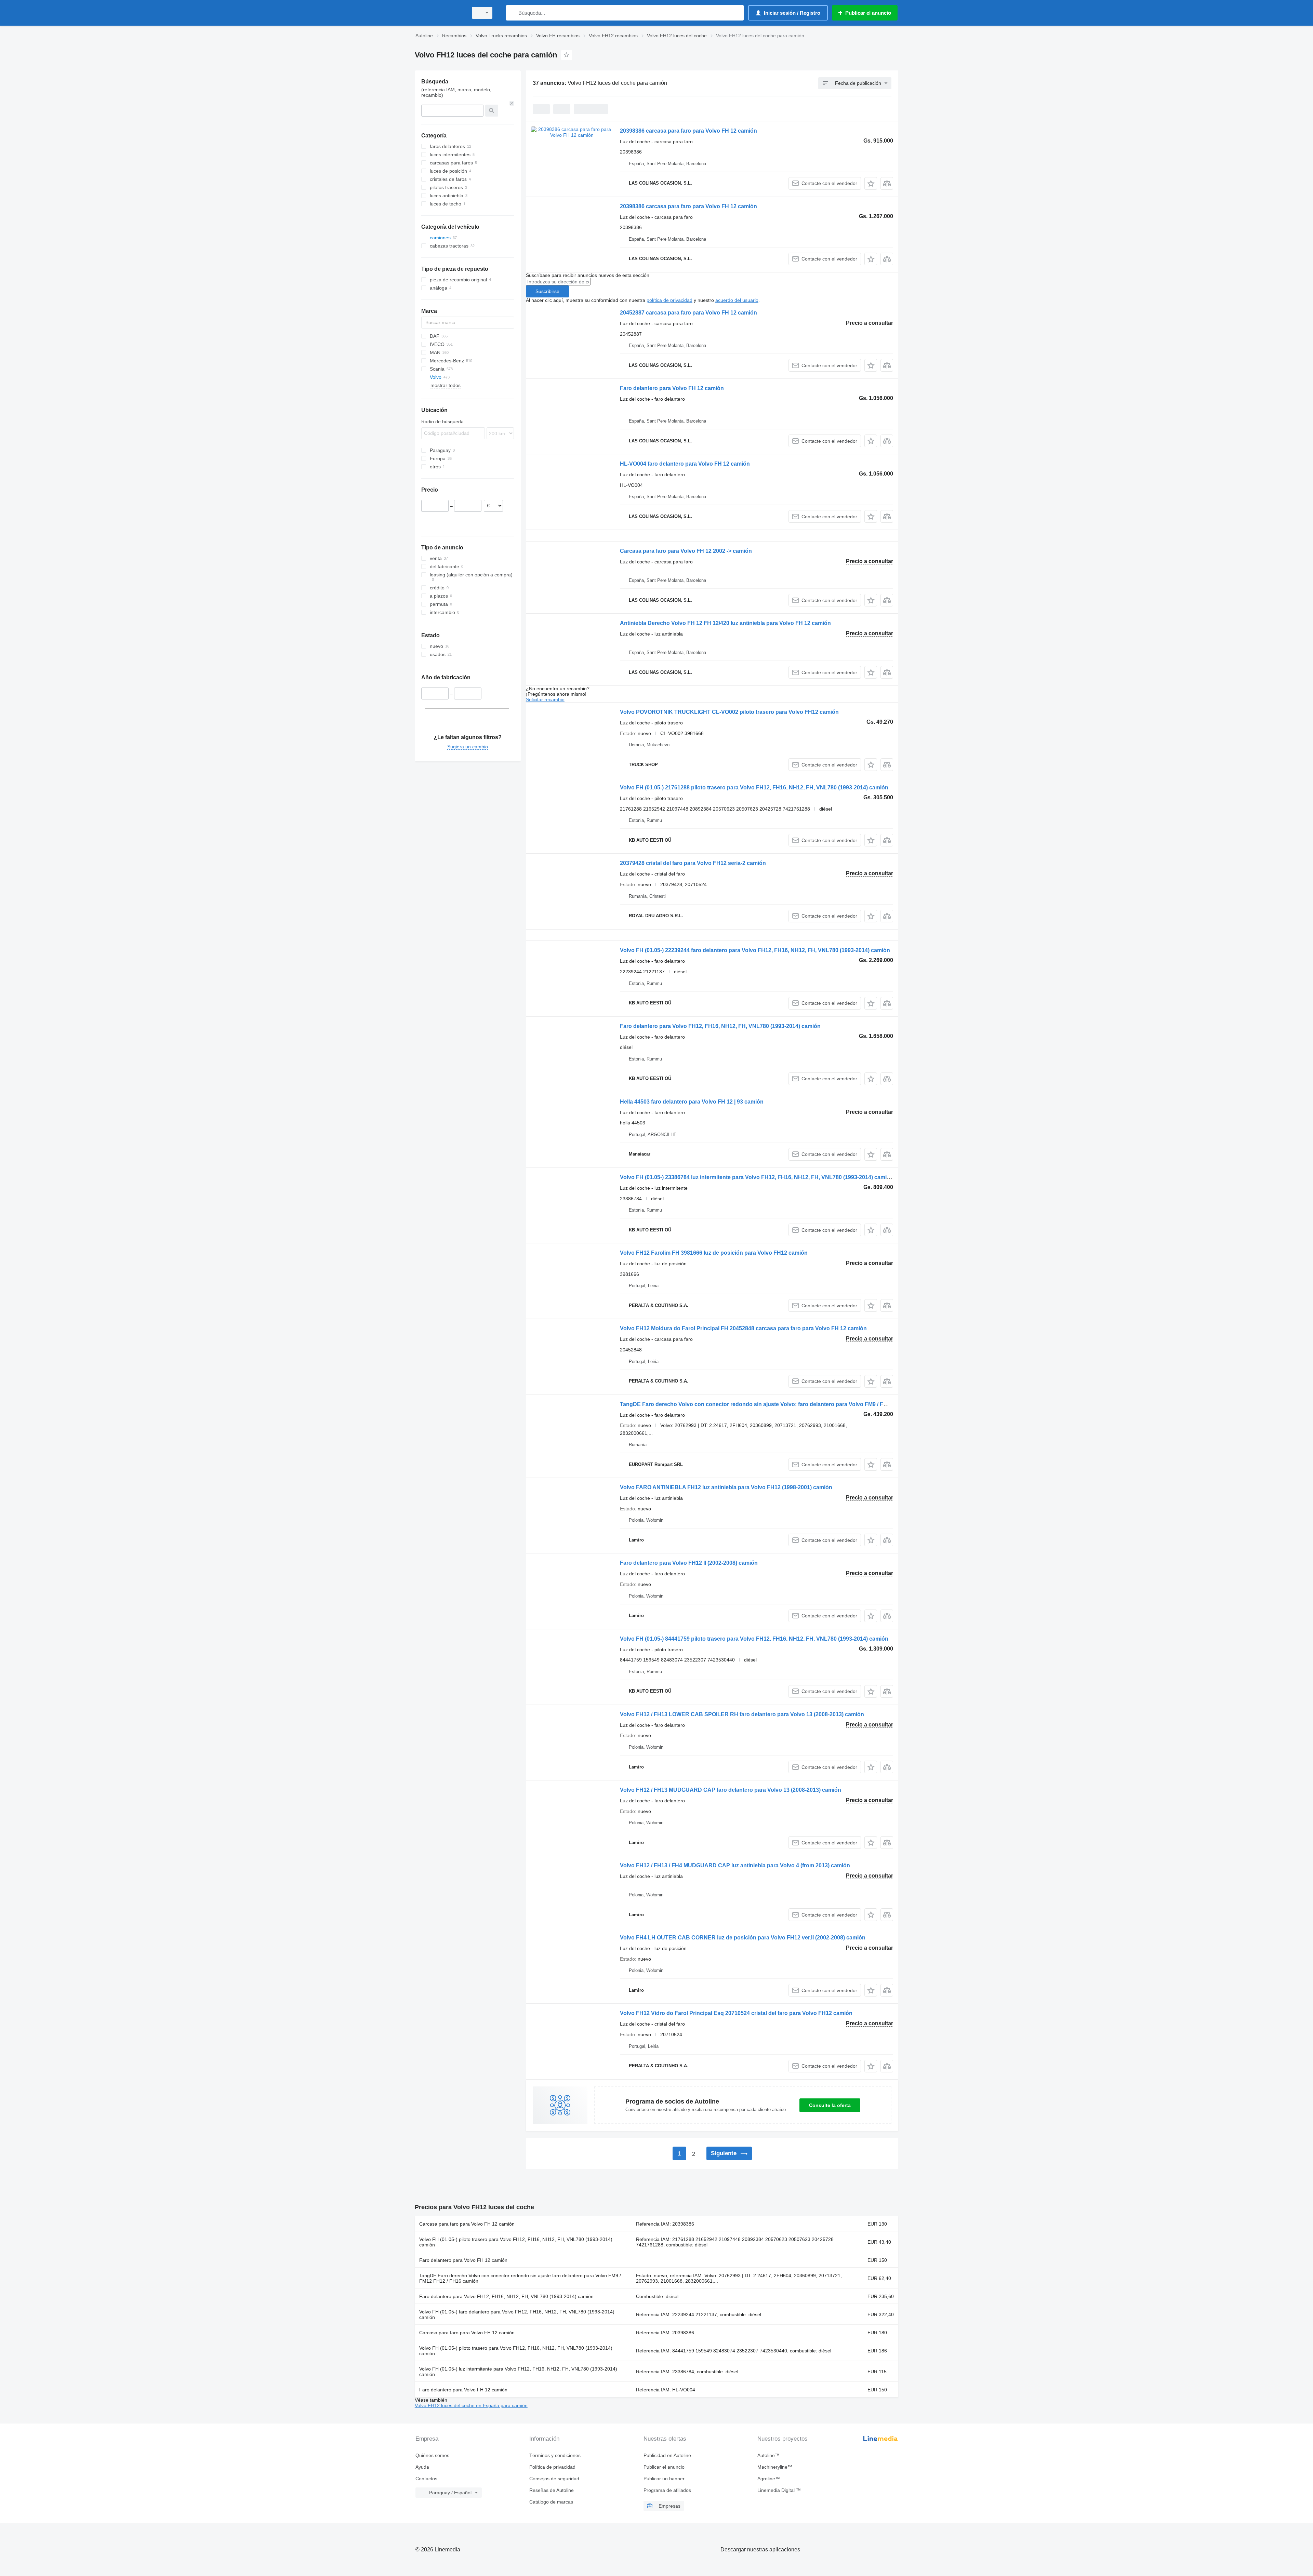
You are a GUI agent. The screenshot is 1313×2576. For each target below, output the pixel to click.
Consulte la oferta (830, 2105)
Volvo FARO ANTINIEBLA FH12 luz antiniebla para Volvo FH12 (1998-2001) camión (726, 1487)
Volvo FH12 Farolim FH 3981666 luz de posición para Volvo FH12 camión (714, 1253)
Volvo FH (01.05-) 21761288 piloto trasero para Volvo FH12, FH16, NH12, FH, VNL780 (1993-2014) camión (754, 788)
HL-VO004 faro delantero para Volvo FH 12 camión (685, 464)
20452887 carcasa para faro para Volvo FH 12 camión (688, 313)
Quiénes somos (432, 2455)
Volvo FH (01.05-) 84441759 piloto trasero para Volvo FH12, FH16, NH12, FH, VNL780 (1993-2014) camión (754, 1639)
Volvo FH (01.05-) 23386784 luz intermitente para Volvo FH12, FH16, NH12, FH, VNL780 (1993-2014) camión (757, 1177)
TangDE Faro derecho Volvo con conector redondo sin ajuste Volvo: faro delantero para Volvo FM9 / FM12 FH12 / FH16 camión (784, 1404)
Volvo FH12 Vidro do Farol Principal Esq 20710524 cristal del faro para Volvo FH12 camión (736, 2013)
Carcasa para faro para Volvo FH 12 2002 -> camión (686, 551)
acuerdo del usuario (737, 300)
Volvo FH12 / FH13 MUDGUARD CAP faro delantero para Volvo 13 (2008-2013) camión (731, 1790)
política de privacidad (669, 300)
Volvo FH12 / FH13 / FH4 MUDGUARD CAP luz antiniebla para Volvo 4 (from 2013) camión (735, 1865)
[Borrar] (512, 103)
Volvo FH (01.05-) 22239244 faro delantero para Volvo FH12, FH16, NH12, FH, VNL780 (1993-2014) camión (755, 950)
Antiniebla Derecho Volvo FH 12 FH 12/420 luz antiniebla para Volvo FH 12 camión (725, 623)
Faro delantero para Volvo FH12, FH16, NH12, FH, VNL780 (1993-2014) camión (720, 1026)
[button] (871, 183)
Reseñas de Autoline (552, 2490)
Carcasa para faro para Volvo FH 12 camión (467, 2224)
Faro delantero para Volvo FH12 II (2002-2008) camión (689, 1563)
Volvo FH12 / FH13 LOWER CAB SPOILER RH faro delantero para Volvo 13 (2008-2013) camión (742, 1714)
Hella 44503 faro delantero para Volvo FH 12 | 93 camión (692, 1102)
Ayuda (422, 2467)
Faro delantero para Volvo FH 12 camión (672, 388)
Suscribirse (547, 291)
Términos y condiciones (555, 2455)
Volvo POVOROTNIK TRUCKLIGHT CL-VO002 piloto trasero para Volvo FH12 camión (729, 712)
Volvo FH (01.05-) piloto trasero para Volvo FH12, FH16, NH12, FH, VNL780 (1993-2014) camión (516, 2242)
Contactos (426, 2479)
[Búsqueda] (513, 13)
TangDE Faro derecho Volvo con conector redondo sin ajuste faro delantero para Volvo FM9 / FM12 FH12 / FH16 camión (520, 2278)
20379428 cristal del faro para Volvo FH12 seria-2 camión (693, 863)
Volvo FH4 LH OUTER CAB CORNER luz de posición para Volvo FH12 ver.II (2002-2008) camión (743, 1938)
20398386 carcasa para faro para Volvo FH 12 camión (688, 131)
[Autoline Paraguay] (439, 13)
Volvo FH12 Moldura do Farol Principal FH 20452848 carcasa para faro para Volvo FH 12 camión (743, 1328)
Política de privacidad (552, 2467)
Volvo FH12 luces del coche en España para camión (471, 2405)
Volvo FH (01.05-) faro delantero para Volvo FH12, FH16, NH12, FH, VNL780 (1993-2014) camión (517, 2314)
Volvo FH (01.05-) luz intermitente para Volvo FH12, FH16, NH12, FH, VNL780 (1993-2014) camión (518, 2372)
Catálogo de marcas (551, 2502)
